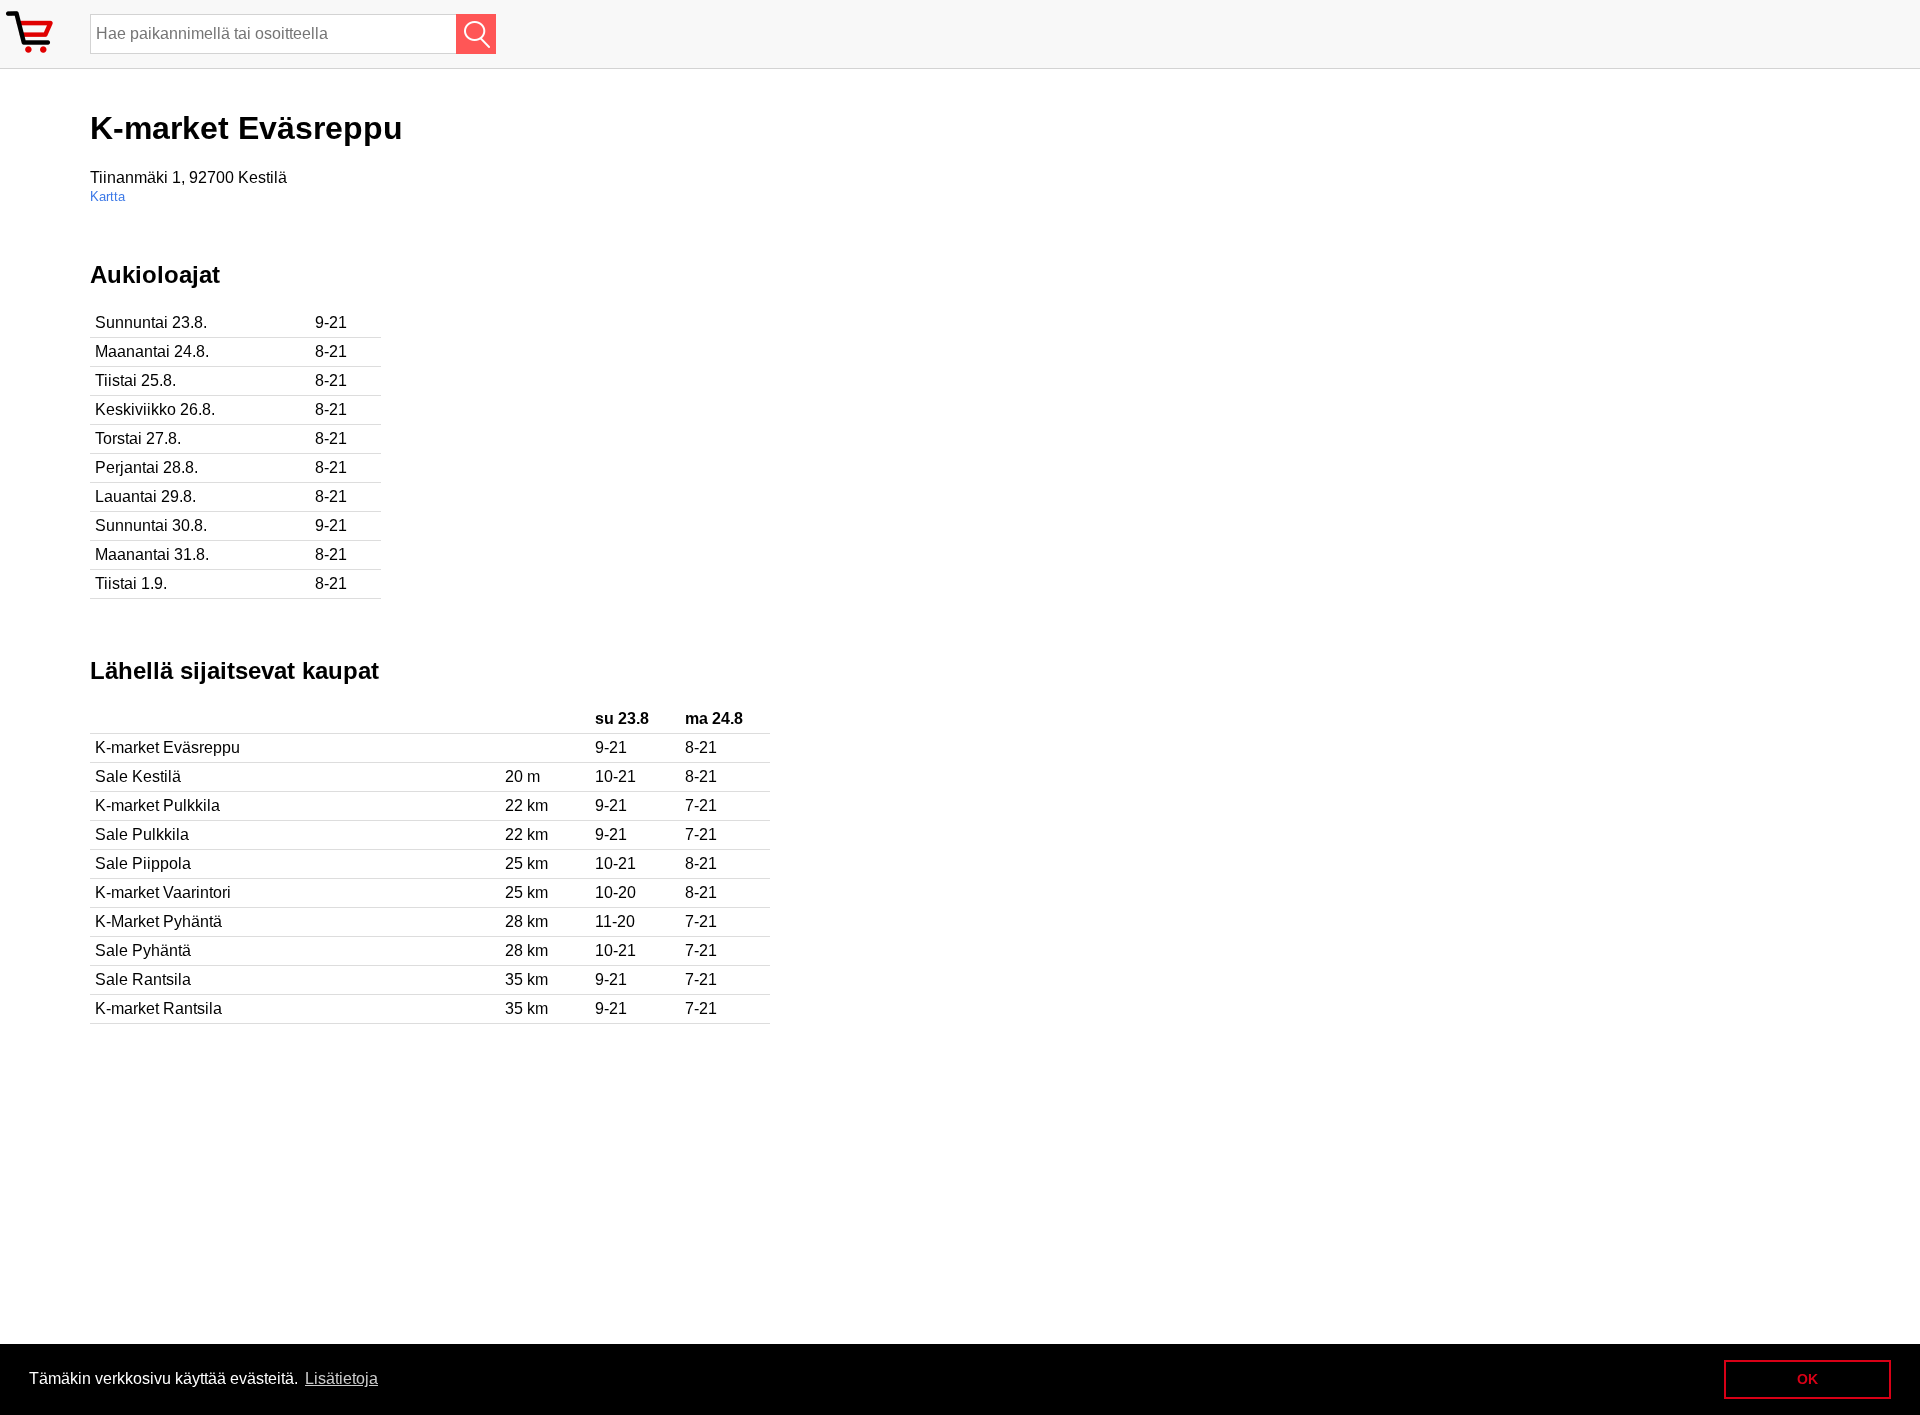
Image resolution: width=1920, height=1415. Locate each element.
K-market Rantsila (158, 1008)
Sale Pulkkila (142, 834)
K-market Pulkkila (157, 805)
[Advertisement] (650, 401)
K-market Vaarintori (163, 892)
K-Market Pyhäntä (158, 921)
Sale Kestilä (138, 776)
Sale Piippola (143, 863)
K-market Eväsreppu (167, 747)
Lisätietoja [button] (341, 1378)
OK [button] (1807, 1379)
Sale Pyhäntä (143, 950)
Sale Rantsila (143, 979)
